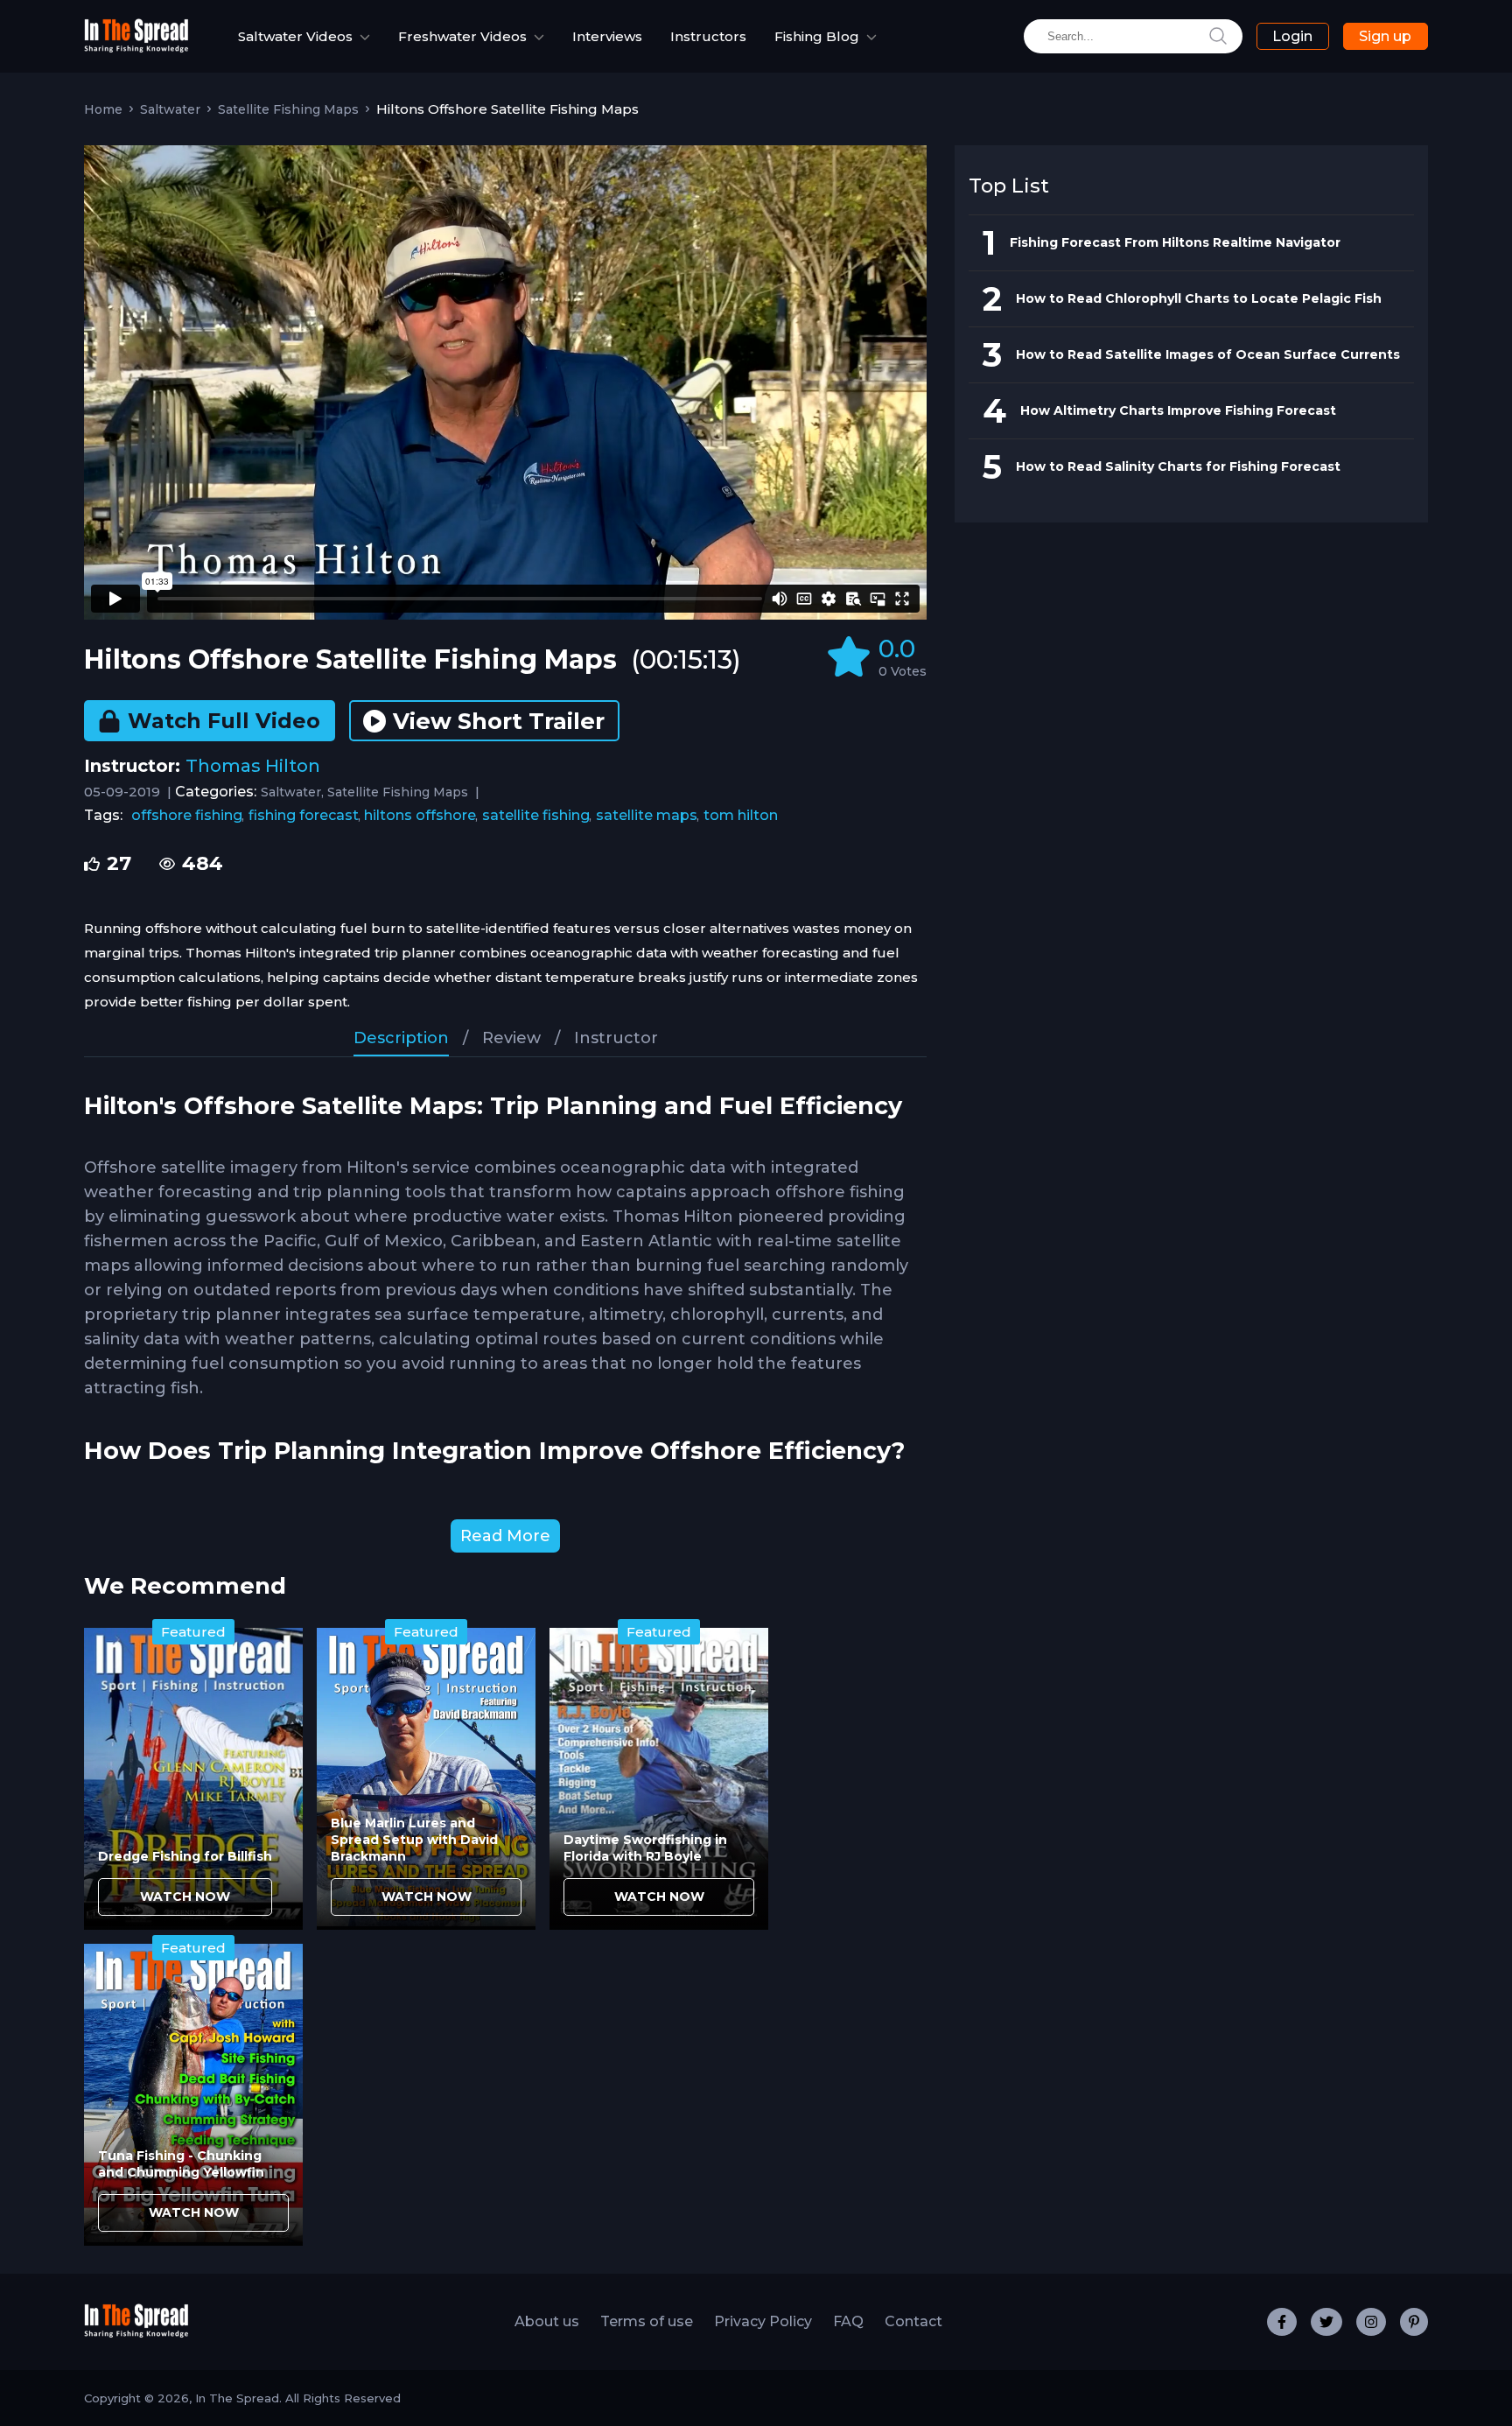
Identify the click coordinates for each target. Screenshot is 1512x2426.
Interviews (607, 36)
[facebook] (1282, 2322)
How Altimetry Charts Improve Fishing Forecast (1178, 410)
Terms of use (647, 2321)
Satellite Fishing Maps (288, 109)
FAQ (848, 2321)
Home (103, 109)
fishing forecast (304, 815)
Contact (913, 2321)
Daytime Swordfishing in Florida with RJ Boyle (645, 1848)
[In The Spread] (136, 49)
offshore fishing (187, 815)
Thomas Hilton (253, 766)
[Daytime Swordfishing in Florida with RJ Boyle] (659, 1779)
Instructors (708, 36)
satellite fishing (536, 815)
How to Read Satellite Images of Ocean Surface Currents (1208, 354)
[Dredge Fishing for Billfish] (193, 1779)
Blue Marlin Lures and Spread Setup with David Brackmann (414, 1840)
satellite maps (647, 815)
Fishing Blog (817, 36)
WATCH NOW (185, 1897)
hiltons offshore (420, 815)
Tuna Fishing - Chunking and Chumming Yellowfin (181, 2164)
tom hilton (741, 815)
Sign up (1385, 36)
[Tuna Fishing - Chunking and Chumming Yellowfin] (193, 2095)
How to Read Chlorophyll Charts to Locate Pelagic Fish (1199, 298)
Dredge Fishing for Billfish (185, 1856)
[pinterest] (1414, 2322)
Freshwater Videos (462, 36)
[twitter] (1326, 2322)
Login (1292, 36)
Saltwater (170, 109)
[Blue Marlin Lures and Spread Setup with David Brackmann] (426, 1779)
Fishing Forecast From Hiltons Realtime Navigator (1175, 242)
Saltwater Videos (295, 36)
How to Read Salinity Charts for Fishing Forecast (1178, 466)
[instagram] (1371, 2322)
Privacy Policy (763, 2321)
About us (547, 2321)
